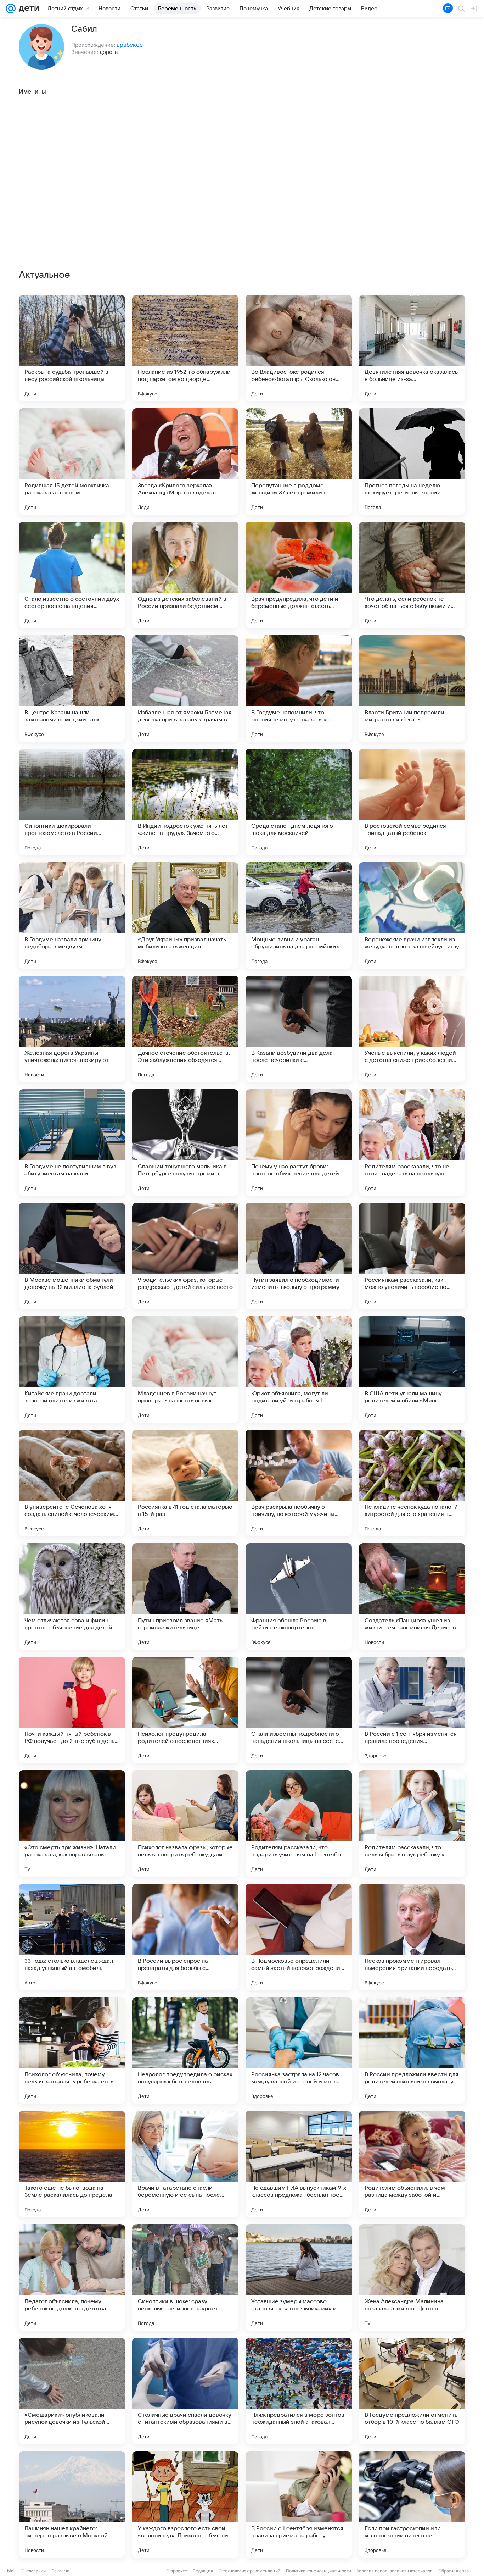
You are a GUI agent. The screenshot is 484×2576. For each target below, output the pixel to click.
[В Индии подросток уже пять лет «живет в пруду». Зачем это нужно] (185, 802)
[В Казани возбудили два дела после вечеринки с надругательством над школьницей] (299, 1029)
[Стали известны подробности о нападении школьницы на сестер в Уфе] (299, 1710)
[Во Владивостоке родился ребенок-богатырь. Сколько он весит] (299, 348)
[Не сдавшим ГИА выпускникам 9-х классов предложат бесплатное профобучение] (299, 2164)
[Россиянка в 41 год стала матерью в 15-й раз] (185, 1483)
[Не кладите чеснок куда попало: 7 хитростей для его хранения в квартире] (412, 1483)
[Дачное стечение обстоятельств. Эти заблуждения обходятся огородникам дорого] (185, 1029)
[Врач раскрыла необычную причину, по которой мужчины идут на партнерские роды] (299, 1483)
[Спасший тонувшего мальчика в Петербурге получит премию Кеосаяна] (185, 1142)
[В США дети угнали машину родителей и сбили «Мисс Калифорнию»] (412, 1369)
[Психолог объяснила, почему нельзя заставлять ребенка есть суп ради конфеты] (72, 2050)
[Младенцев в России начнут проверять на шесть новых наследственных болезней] (185, 1369)
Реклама (60, 2571)
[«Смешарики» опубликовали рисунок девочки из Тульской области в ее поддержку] (72, 2391)
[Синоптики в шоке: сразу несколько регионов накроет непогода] (185, 2277)
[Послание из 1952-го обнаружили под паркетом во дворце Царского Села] (185, 348)
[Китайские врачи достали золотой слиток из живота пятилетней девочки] (72, 1369)
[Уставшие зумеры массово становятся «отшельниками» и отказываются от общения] (299, 2277)
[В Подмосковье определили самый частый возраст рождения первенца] (299, 1937)
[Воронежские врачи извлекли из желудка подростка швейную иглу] (412, 915)
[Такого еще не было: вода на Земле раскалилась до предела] (72, 2164)
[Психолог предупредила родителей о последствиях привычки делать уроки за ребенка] (185, 1710)
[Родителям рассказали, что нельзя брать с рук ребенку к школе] (412, 1823)
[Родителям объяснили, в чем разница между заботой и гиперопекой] (412, 2164)
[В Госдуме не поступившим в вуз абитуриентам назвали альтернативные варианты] (72, 1142)
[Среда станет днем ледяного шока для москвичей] (299, 802)
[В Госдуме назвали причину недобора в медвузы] (72, 915)
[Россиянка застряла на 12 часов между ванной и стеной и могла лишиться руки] (299, 2050)
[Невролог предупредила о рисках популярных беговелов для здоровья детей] (185, 2050)
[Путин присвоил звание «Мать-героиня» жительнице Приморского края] (185, 1596)
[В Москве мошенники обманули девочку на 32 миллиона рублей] (72, 1256)
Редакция (203, 2571)
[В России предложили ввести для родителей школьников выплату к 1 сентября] (412, 2050)
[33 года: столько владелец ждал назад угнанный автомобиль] (72, 1937)
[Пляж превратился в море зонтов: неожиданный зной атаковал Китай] (299, 2391)
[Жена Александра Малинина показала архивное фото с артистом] (412, 2277)
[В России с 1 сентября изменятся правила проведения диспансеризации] (412, 1710)
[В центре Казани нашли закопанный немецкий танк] (72, 688)
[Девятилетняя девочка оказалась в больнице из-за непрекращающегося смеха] (412, 348)
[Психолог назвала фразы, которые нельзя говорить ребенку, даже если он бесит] (185, 1823)
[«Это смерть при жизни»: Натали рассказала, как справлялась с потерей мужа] (72, 1823)
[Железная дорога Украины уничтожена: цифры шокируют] (72, 1029)
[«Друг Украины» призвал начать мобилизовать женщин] (185, 915)
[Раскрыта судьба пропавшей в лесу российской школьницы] (72, 348)
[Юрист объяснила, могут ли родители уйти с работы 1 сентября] (299, 1369)
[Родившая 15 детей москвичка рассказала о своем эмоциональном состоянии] (72, 461)
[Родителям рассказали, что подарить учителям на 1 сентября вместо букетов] (299, 1823)
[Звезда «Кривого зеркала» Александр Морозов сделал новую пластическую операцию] (185, 461)
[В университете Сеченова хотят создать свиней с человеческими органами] (72, 1483)
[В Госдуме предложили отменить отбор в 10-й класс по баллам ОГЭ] (412, 2391)
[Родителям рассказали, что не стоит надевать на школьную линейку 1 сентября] (412, 1142)
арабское (130, 45)
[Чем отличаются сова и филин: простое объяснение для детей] (72, 1596)
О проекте (177, 2571)
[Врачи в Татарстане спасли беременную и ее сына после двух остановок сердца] (185, 2164)
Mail (11, 2571)
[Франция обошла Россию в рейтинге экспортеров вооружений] (299, 1596)
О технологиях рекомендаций (249, 2571)
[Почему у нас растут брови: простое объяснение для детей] (299, 1142)
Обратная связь (455, 2571)
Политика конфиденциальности (319, 2571)
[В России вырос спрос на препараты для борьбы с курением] (185, 1937)
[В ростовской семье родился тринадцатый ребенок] (412, 802)
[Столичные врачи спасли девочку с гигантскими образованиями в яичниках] (185, 2391)
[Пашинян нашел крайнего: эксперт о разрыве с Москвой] (72, 2504)
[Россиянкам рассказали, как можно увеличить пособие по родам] (412, 1256)
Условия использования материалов (395, 2571)
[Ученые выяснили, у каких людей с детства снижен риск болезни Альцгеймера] (412, 1029)
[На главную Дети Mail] (27, 9)
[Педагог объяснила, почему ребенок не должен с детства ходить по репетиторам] (72, 2277)
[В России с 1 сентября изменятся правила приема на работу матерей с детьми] (299, 2504)
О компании (33, 2571)
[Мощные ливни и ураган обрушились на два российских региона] (299, 915)
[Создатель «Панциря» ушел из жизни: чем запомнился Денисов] (412, 1596)
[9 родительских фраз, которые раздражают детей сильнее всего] (185, 1256)
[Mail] (11, 9)
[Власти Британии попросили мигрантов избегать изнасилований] (412, 688)
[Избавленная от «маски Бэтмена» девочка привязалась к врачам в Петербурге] (185, 688)
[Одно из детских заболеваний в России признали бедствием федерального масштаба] (185, 575)
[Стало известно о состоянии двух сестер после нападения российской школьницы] (72, 575)
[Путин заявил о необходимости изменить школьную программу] (299, 1256)
